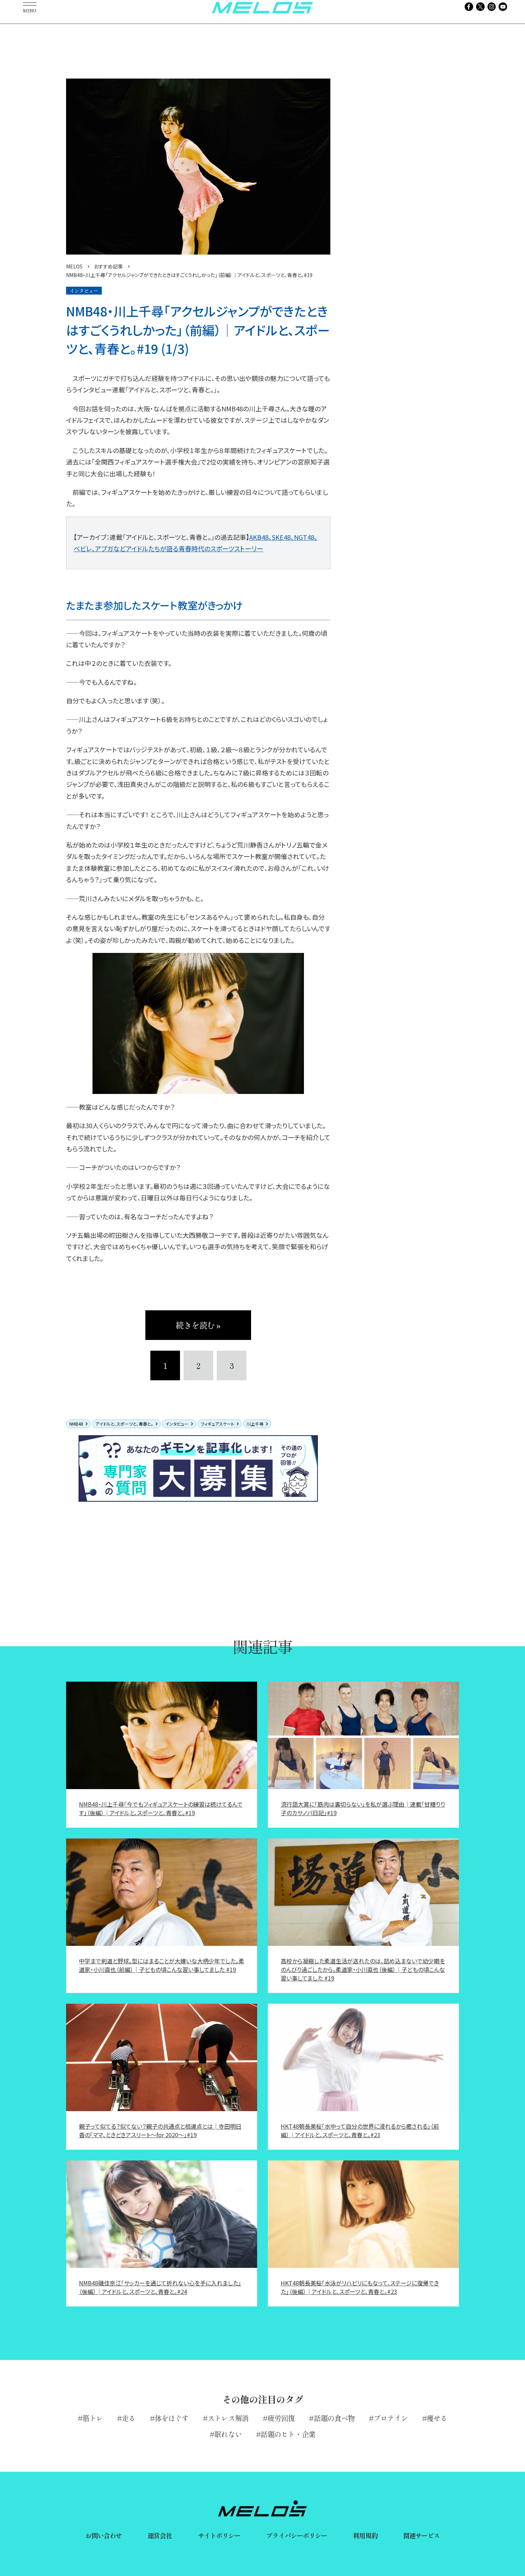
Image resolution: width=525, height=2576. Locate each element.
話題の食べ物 (334, 2418)
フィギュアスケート (217, 1424)
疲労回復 (281, 2418)
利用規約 (365, 2535)
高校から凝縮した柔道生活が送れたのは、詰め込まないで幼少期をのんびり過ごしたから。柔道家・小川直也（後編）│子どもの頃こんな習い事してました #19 (363, 1969)
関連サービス (422, 2535)
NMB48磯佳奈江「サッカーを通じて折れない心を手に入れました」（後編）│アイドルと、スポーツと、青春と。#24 (160, 2287)
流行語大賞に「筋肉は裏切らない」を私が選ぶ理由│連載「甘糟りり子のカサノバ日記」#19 (363, 1808)
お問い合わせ (104, 2535)
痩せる (437, 2418)
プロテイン (391, 2418)
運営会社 (160, 2535)
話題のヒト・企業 (288, 2434)
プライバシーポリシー (297, 2535)
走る (129, 2418)
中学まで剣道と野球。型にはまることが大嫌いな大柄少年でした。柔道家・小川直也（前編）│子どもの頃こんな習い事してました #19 (162, 1965)
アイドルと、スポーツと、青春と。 (124, 1424)
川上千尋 (255, 1424)
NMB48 (76, 1424)
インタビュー (177, 1424)
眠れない (228, 2434)
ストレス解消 (228, 2418)
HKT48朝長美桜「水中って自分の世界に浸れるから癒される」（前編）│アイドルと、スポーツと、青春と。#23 (360, 2130)
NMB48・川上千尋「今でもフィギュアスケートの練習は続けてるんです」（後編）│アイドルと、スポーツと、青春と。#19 (161, 1808)
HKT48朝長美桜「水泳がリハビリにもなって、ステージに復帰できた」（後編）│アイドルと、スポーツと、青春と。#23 (360, 2287)
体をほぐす (172, 2418)
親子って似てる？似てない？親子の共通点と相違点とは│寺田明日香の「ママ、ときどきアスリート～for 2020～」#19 (160, 2130)
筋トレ (93, 2418)
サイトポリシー (219, 2535)
